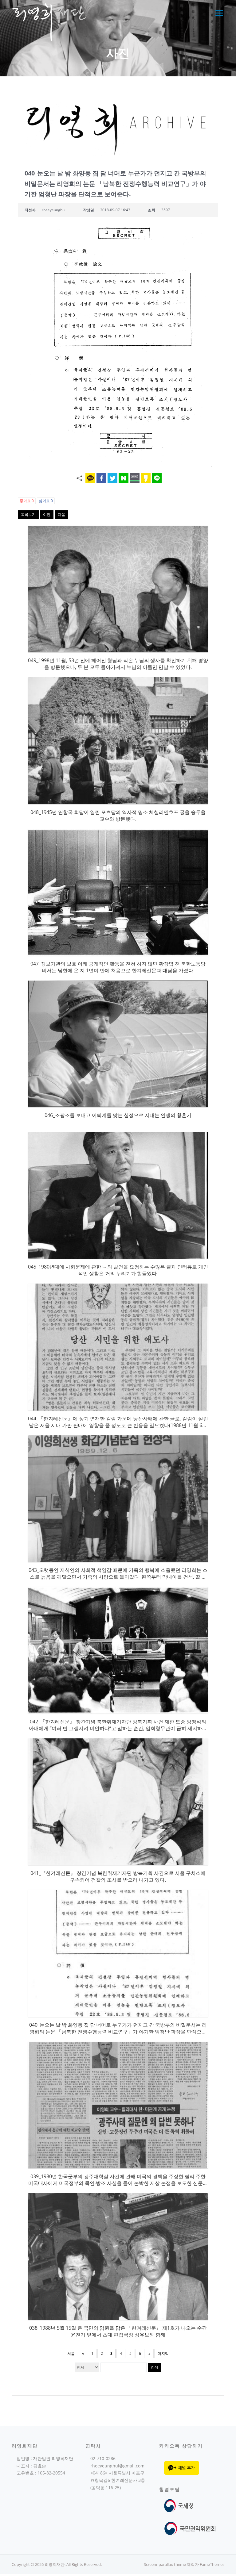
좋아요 (27, 501)
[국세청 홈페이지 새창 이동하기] (180, 2505)
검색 (155, 2367)
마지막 (163, 2353)
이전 (47, 514)
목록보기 (28, 514)
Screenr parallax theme (165, 2564)
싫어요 (46, 501)
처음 (71, 2353)
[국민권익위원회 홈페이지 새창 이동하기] (190, 2528)
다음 (61, 514)
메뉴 (218, 13)
